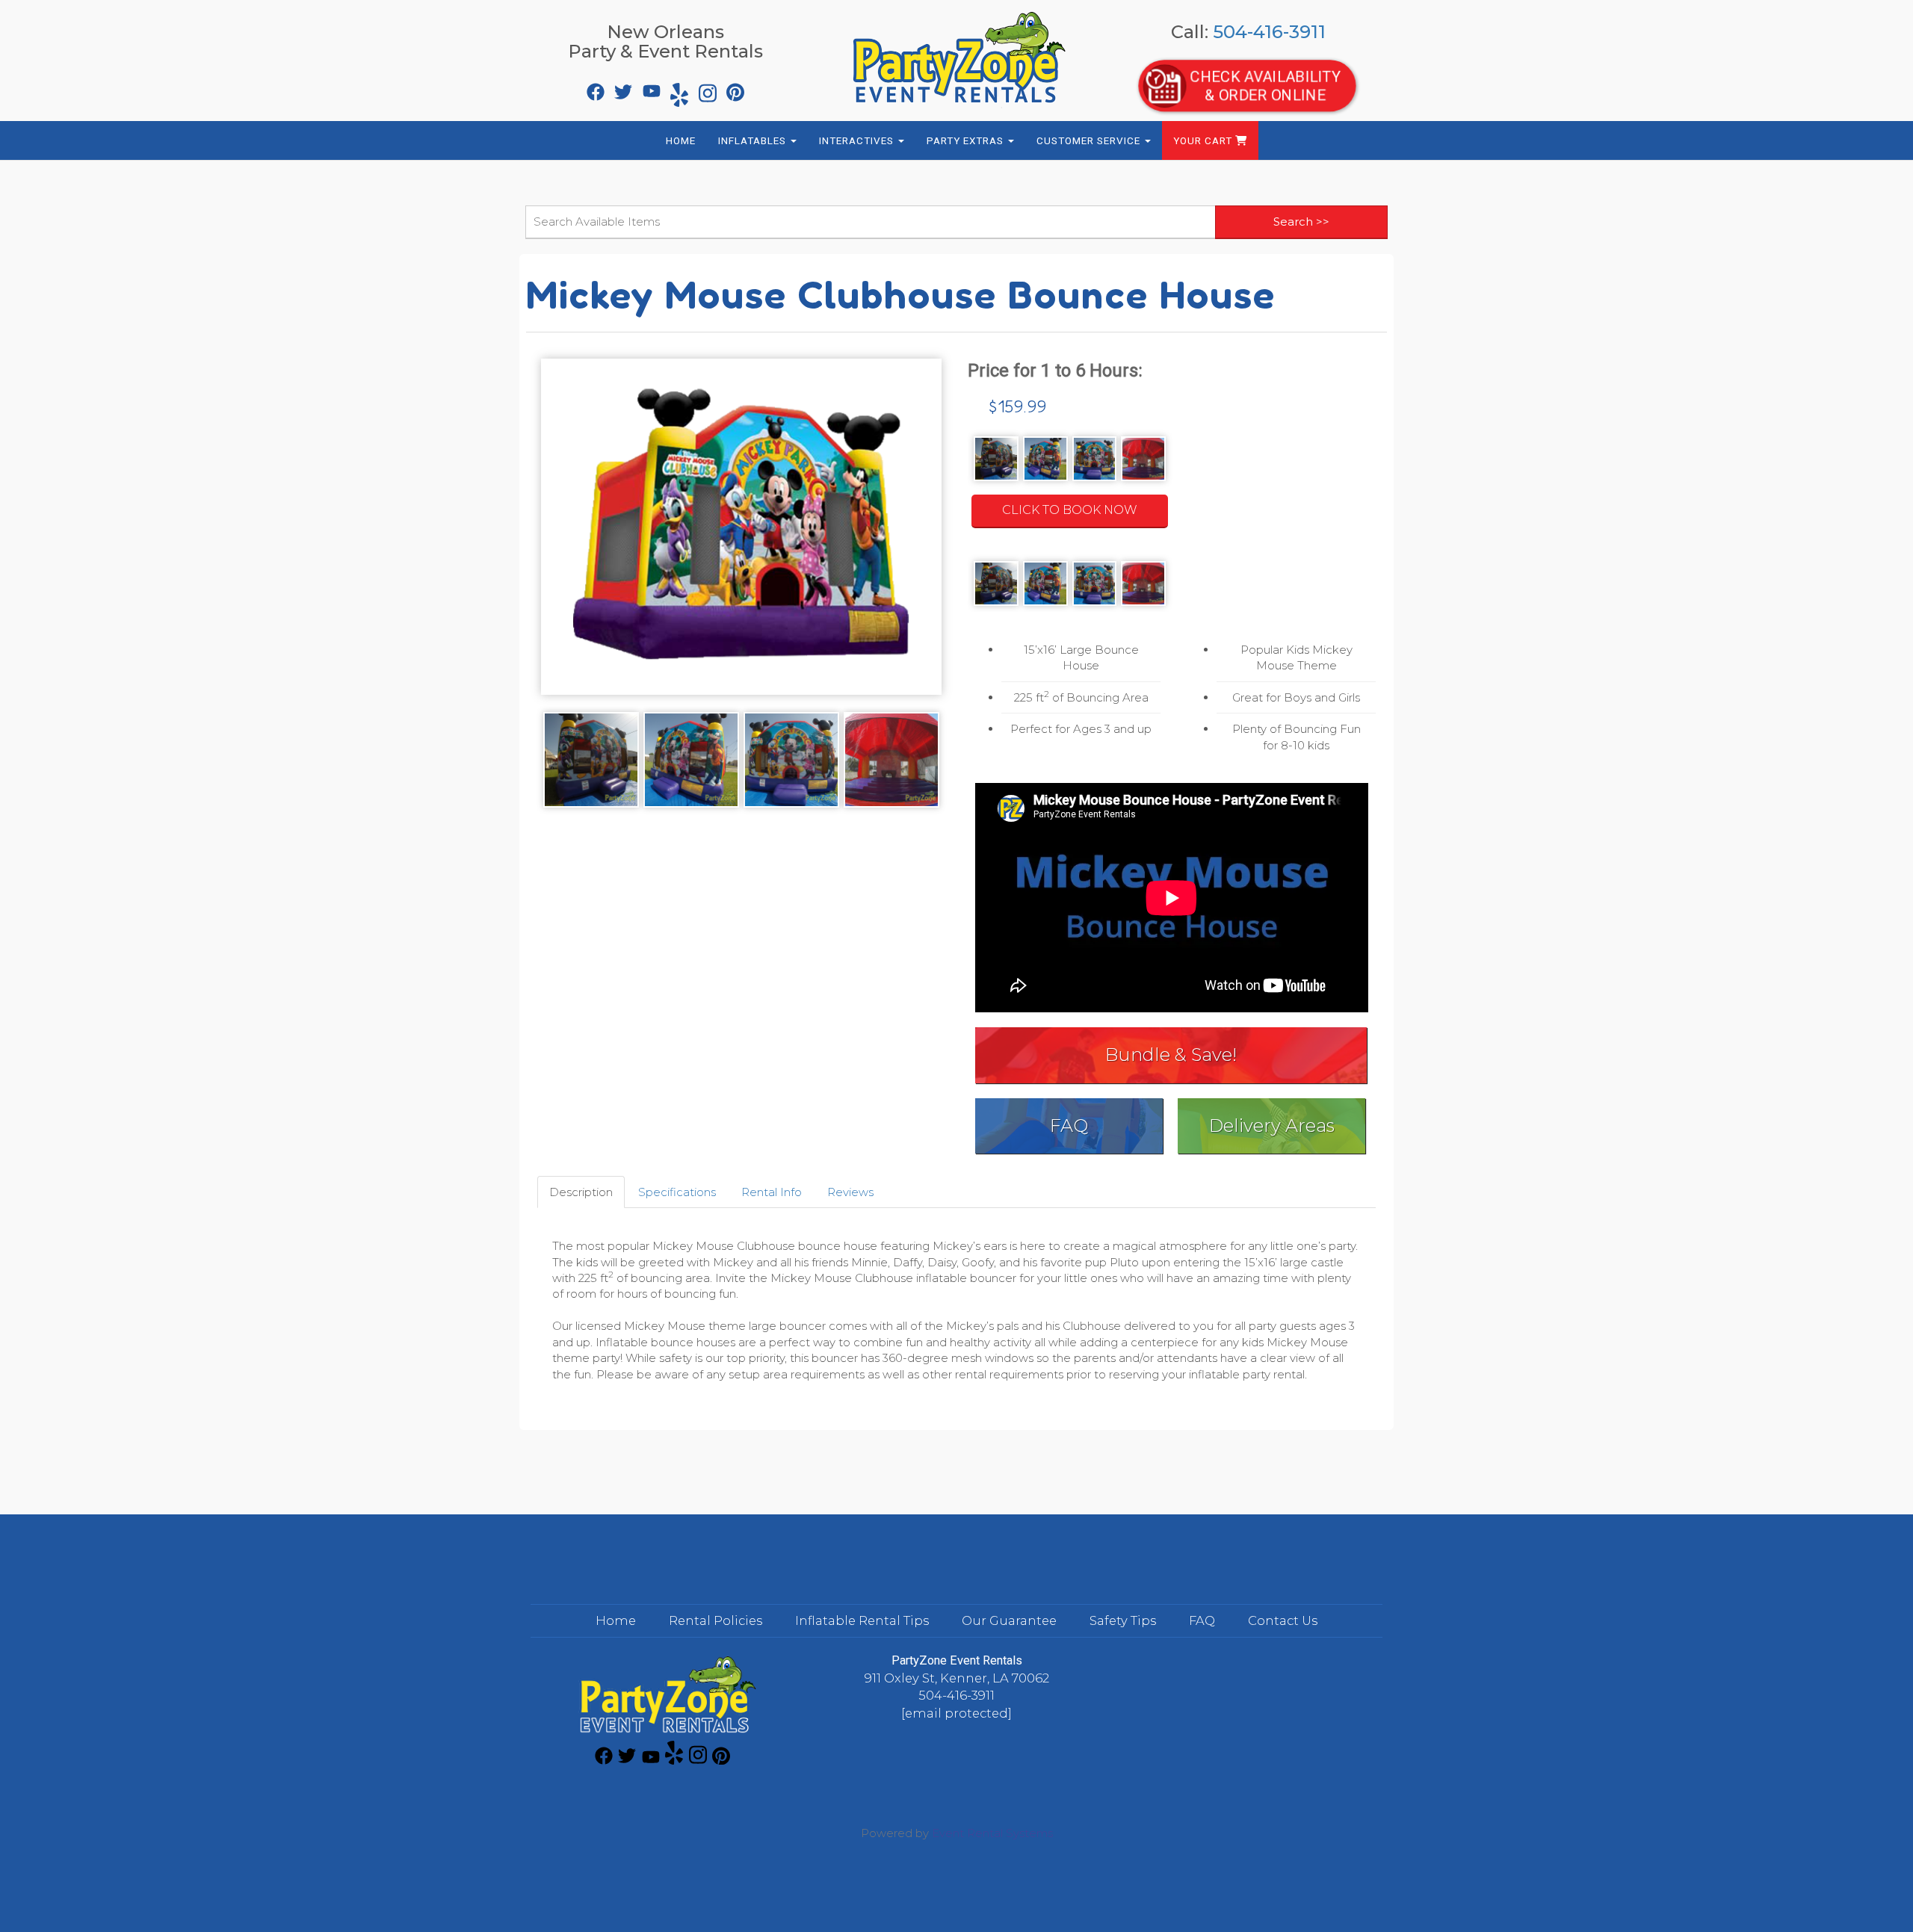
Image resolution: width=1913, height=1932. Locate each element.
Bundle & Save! (1171, 1055)
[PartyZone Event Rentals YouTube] (650, 88)
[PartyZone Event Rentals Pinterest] (734, 88)
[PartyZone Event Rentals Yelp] (678, 88)
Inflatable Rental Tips (862, 1620)
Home (681, 140)
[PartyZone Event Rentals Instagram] (706, 88)
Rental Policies (716, 1620)
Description (581, 1192)
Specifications (677, 1192)
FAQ (1069, 1126)
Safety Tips (1123, 1620)
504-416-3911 (1269, 32)
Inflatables (754, 140)
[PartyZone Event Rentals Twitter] (622, 88)
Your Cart (1204, 140)
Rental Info (772, 1192)
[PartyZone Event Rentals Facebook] (594, 88)
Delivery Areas (1272, 1126)
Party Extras (967, 140)
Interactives (858, 140)
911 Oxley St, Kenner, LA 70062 (957, 1678)
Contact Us (1283, 1620)
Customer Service (1090, 140)
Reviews (850, 1192)
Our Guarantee (1009, 1620)
